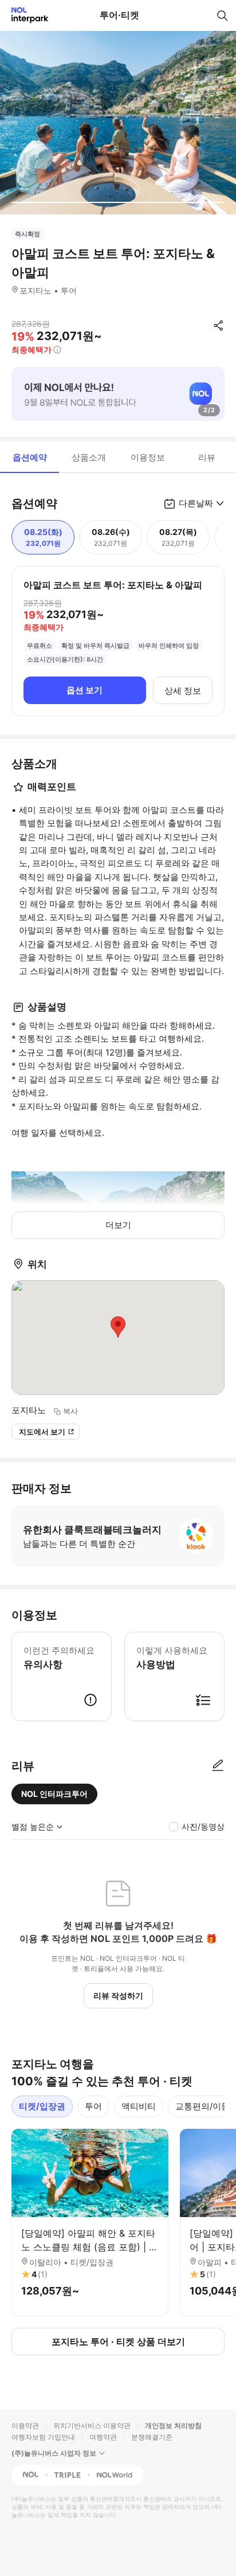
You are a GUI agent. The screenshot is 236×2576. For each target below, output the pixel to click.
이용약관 (25, 2425)
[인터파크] (25, 15)
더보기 (118, 1225)
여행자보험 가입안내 (43, 2437)
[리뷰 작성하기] (218, 1766)
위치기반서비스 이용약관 (92, 2425)
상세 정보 (183, 691)
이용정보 (148, 457)
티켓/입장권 (42, 2106)
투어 (93, 2106)
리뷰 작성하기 (118, 1995)
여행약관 (103, 2437)
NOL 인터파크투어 (54, 1794)
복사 (70, 1411)
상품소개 (89, 457)
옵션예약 (30, 457)
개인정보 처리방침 (173, 2425)
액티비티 (139, 2106)
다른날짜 (196, 503)
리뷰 (207, 457)
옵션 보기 (84, 690)
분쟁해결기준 (152, 2437)
